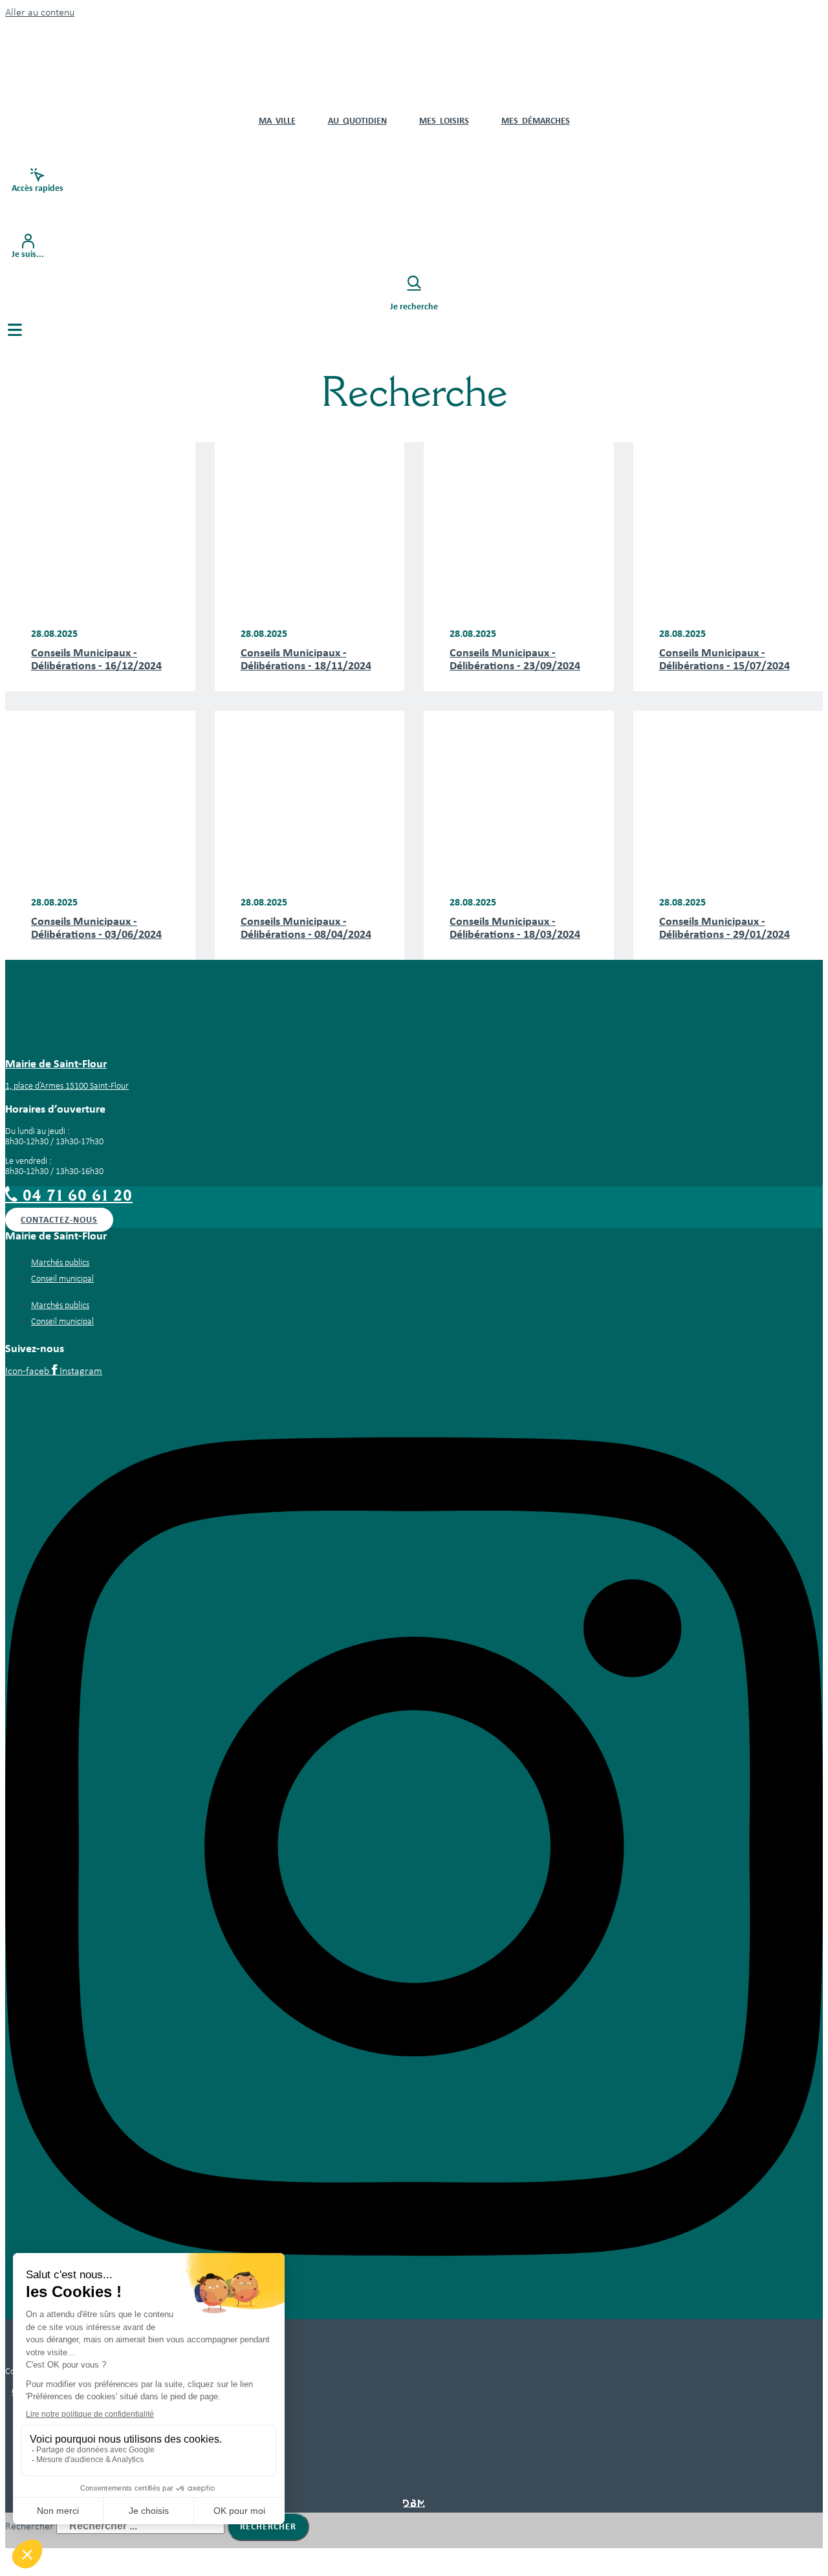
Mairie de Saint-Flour (56, 1063)
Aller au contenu (40, 13)
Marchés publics (60, 1263)
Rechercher (31, 2527)
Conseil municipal (62, 1279)
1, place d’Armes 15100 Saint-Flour (67, 1086)
